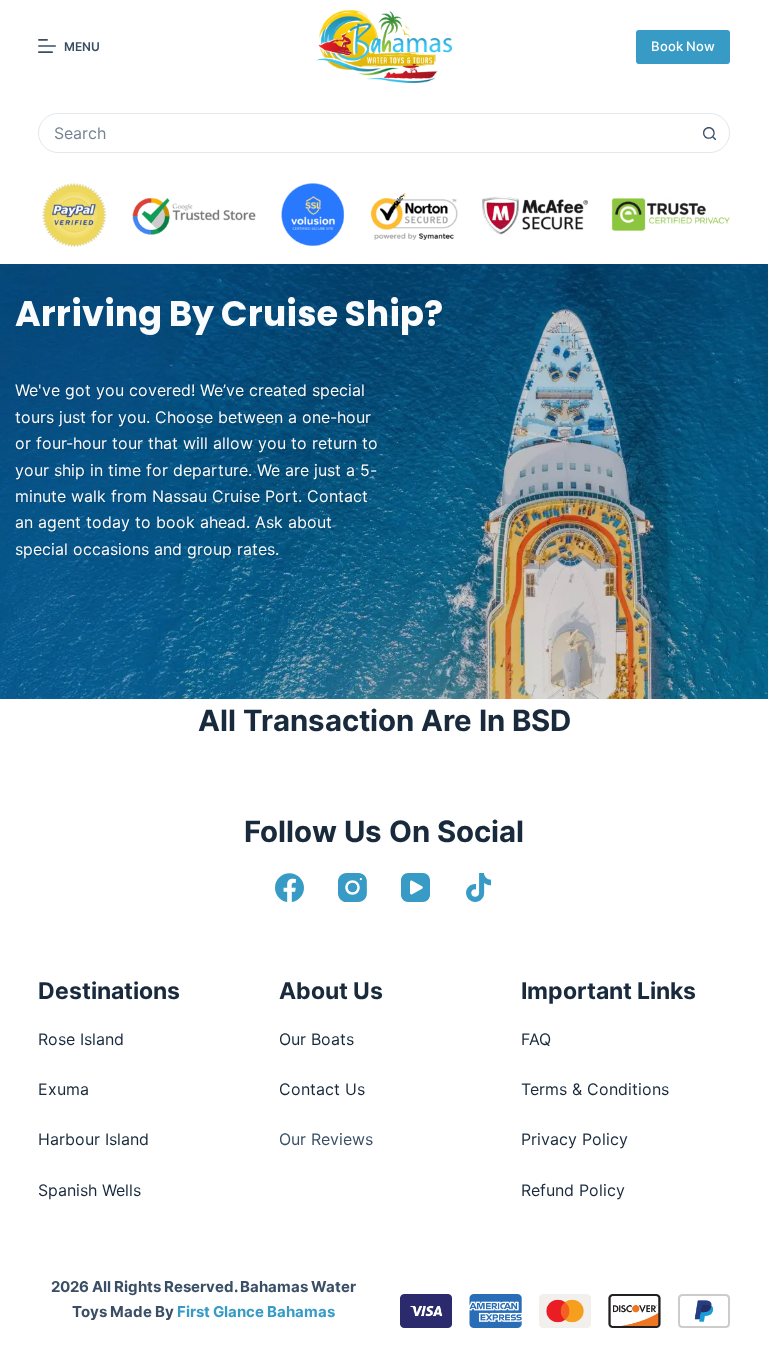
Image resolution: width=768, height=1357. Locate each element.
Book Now (683, 46)
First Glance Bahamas (256, 1311)
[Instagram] (352, 887)
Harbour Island (93, 1139)
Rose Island (81, 1039)
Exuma (63, 1089)
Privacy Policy (574, 1139)
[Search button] (710, 133)
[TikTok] (478, 887)
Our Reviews (326, 1139)
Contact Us (322, 1089)
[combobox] (364, 133)
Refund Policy (573, 1190)
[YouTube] (415, 887)
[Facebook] (289, 887)
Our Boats (316, 1039)
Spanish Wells (89, 1190)
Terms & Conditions (595, 1089)
